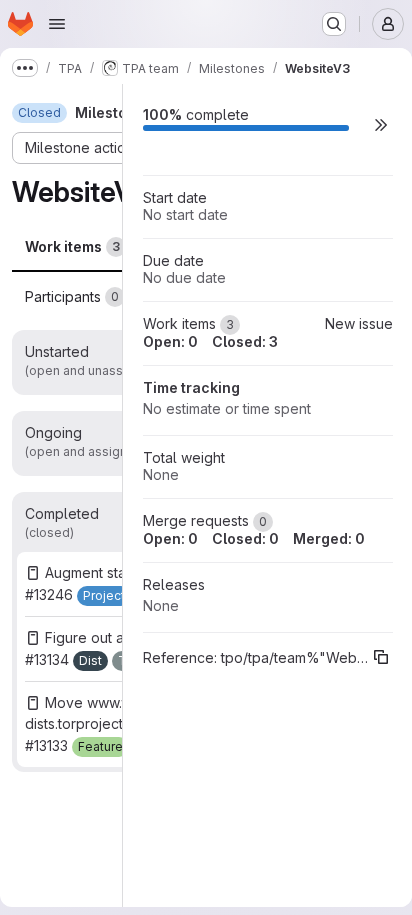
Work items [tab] (72, 246)
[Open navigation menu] (57, 24)
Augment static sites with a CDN (148, 572)
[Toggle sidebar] (369, 113)
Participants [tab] (72, 296)
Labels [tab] (182, 296)
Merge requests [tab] (214, 246)
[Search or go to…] (334, 24)
